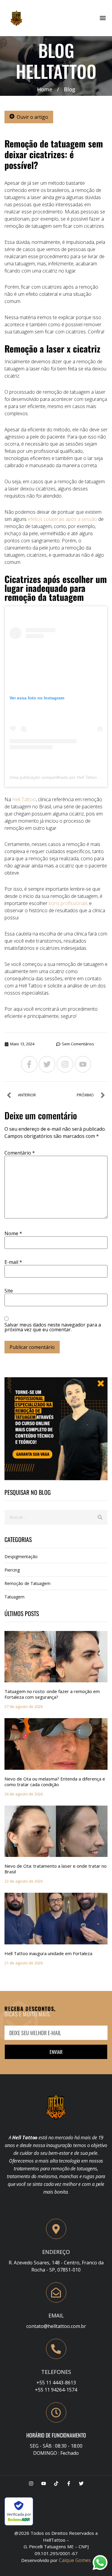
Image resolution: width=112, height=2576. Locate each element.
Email (56, 2315)
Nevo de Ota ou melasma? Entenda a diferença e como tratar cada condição (55, 1782)
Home (45, 89)
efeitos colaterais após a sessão (62, 519)
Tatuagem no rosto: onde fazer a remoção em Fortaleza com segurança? (52, 1694)
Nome (13, 1233)
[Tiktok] (56, 2483)
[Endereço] (56, 2229)
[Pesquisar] (100, 1517)
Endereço (56, 2252)
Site (9, 1291)
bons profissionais (68, 903)
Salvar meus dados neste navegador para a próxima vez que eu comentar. (53, 1327)
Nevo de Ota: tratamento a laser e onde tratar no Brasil (56, 1869)
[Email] (56, 2292)
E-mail (13, 1262)
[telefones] (56, 2349)
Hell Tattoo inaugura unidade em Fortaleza (48, 1953)
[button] (103, 18)
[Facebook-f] (29, 1064)
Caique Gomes (75, 2560)
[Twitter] (47, 1064)
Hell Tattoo (24, 799)
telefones (56, 2372)
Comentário (20, 1153)
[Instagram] (65, 1064)
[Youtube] (83, 1064)
